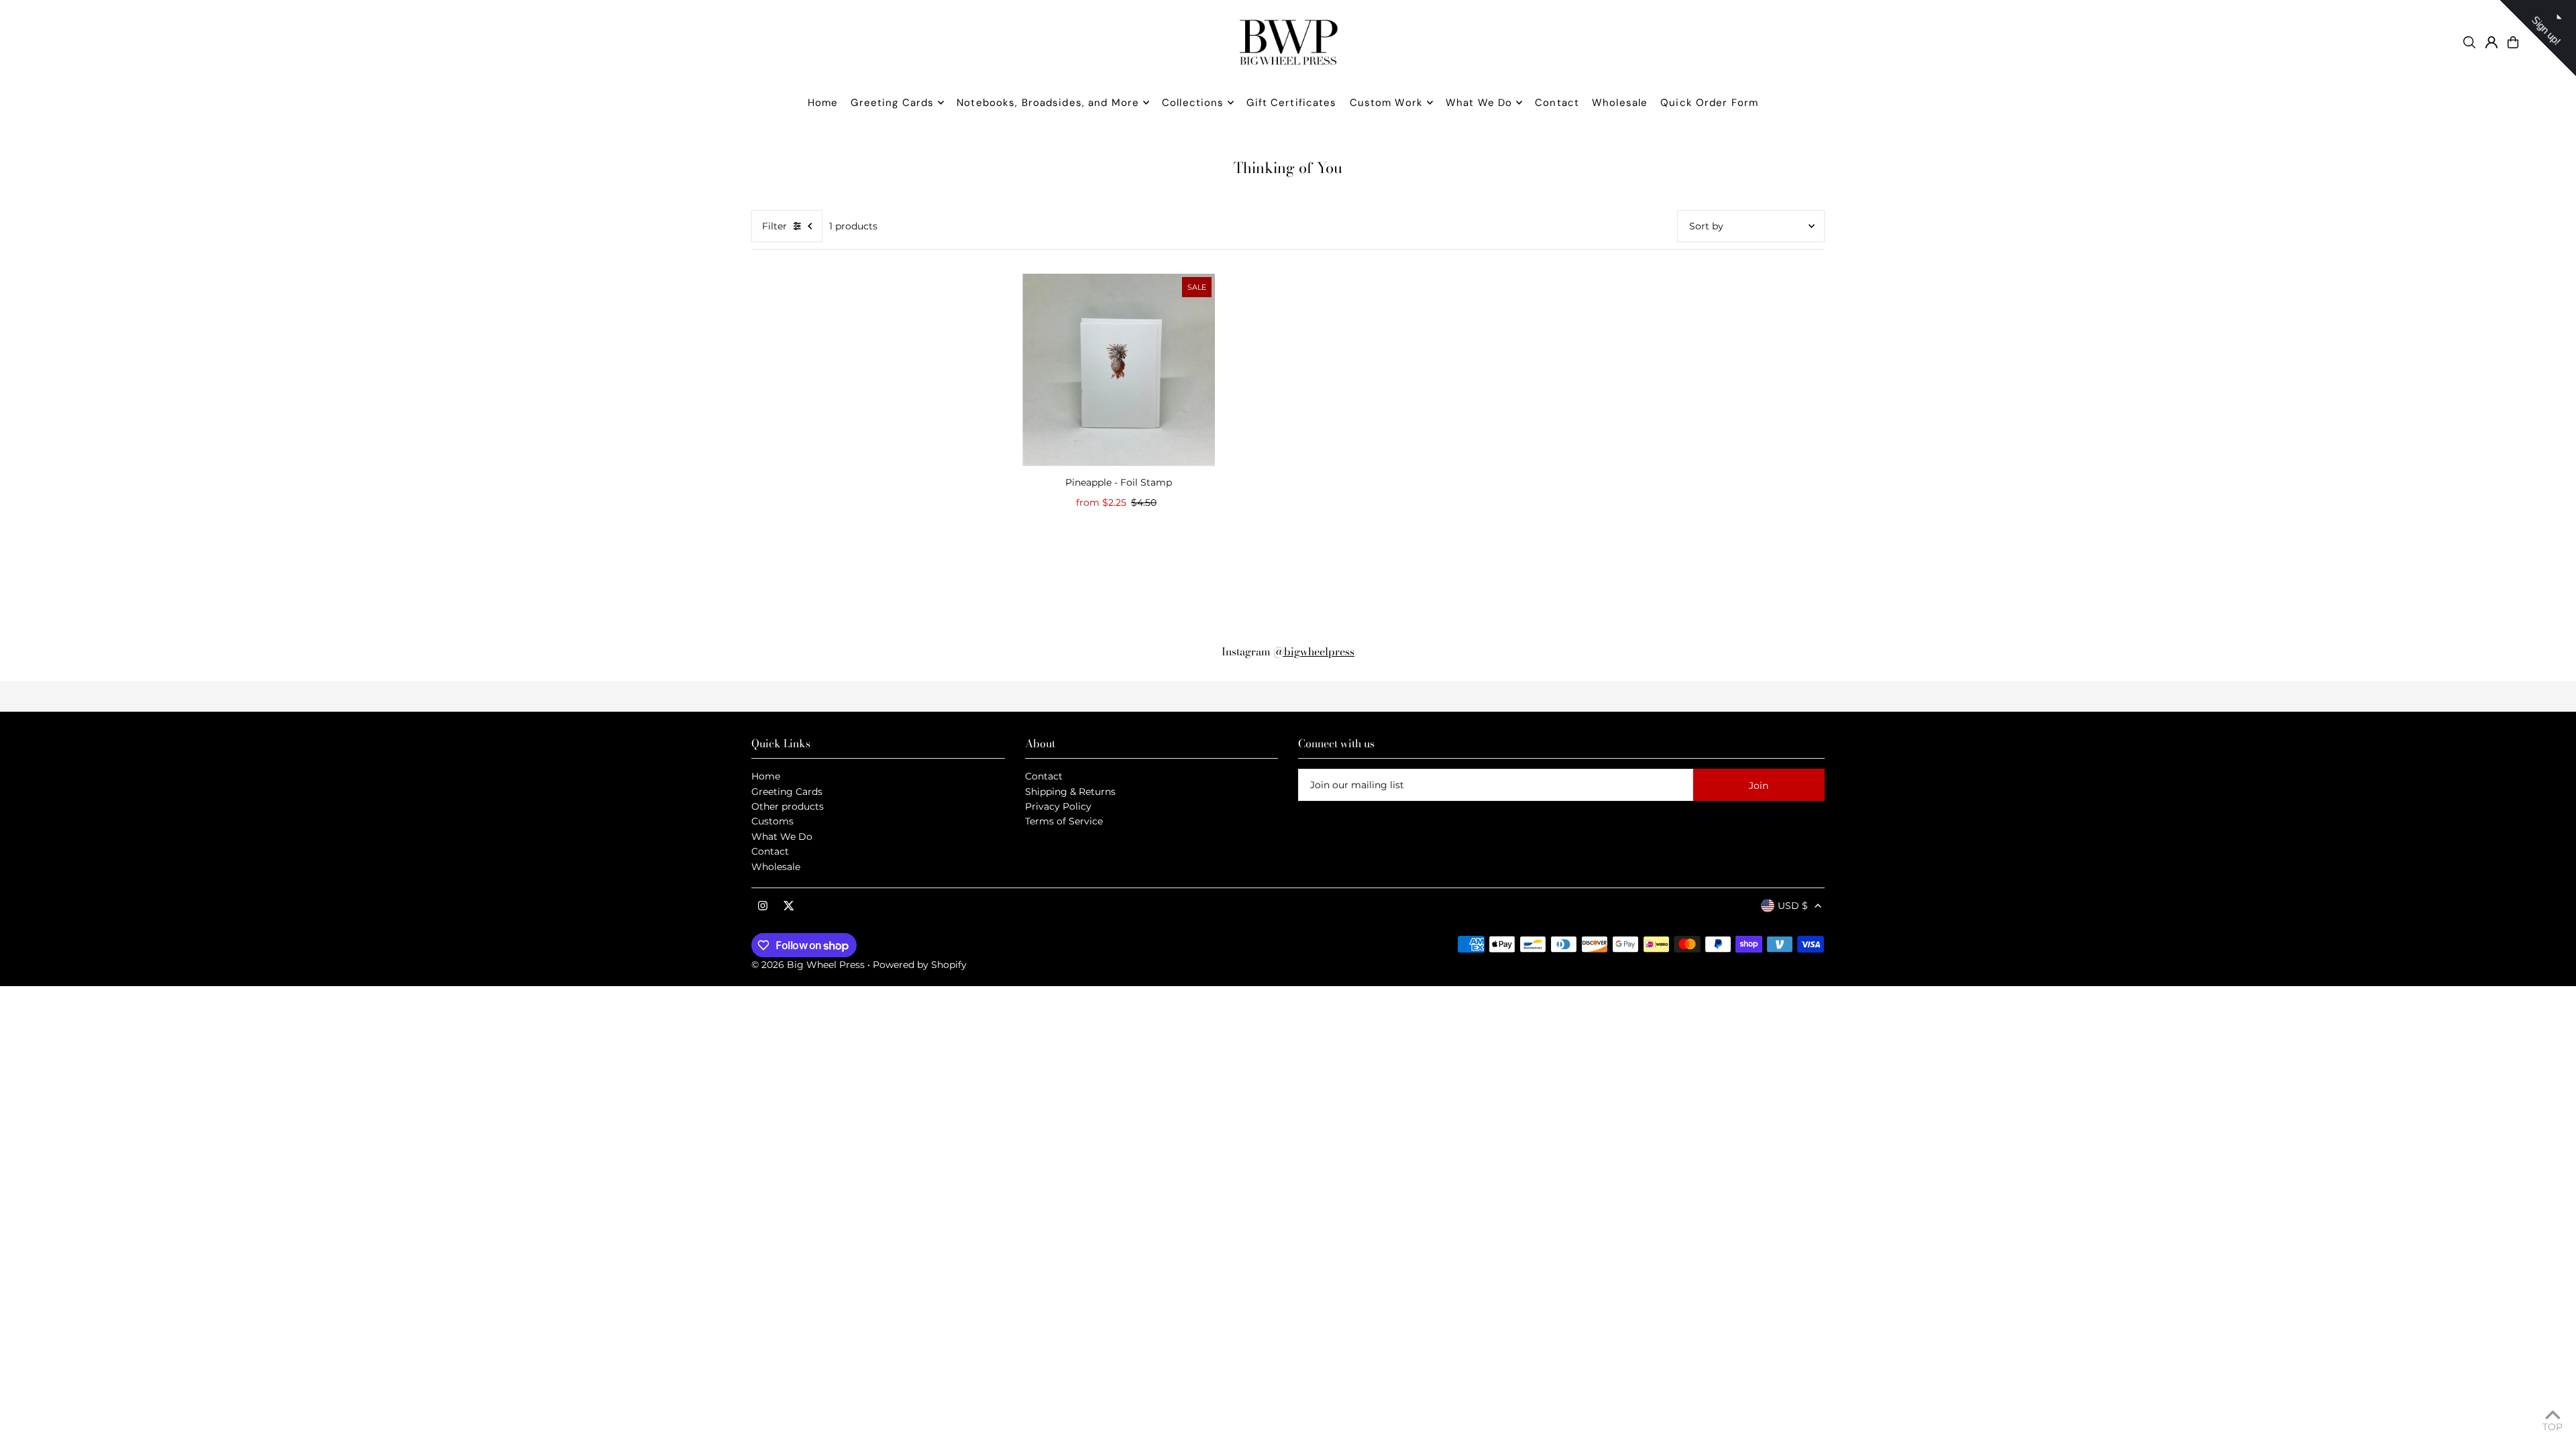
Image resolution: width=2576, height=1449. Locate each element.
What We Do (782, 837)
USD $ (1793, 906)
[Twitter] (789, 906)
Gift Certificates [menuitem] (1291, 103)
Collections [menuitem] (1193, 103)
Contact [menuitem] (1557, 103)
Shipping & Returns (1070, 792)
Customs (772, 821)
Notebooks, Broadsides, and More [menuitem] (1048, 103)
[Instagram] (763, 906)
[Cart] (2513, 42)
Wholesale (776, 867)
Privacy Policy (1058, 806)
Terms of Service (1064, 821)
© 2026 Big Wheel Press (808, 965)
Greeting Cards (787, 792)
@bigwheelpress (1314, 651)
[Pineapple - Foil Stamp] (1119, 370)
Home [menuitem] (823, 103)
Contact (770, 851)
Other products (788, 806)
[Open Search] (2469, 42)
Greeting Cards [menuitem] (892, 103)
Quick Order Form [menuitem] (1709, 103)
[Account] (2491, 42)
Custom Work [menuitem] (1386, 103)
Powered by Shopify (920, 965)
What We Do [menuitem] (1479, 103)
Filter (774, 226)
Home (766, 776)
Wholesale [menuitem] (1620, 103)
